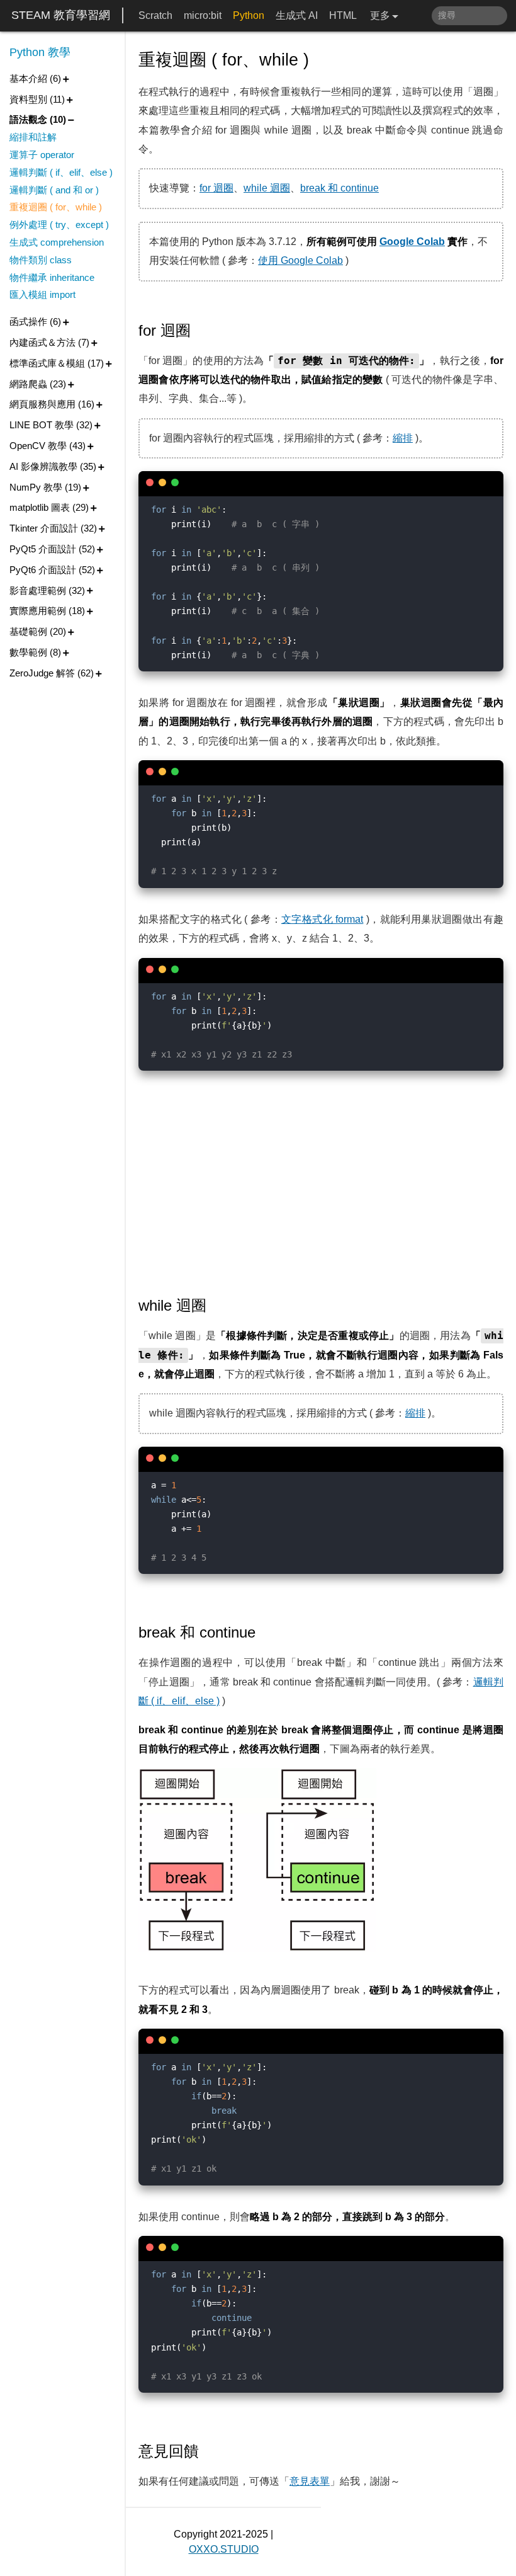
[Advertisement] (321, 1181)
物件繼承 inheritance (52, 277)
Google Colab (412, 242)
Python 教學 (40, 52)
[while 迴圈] (216, 1306)
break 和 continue (339, 188)
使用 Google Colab (300, 260)
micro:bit (203, 15)
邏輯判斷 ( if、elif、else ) (61, 172)
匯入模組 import (42, 294)
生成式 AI (297, 15)
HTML (343, 15)
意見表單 (310, 2481)
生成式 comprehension (57, 242)
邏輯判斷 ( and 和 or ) (54, 190)
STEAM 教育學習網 (61, 15)
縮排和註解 (33, 137)
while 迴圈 (267, 188)
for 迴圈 (216, 188)
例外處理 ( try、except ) (59, 225)
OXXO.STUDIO (224, 2549)
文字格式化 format (322, 919)
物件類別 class (41, 260)
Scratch (155, 15)
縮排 (403, 438)
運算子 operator (42, 155)
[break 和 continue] (265, 1633)
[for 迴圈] (200, 331)
